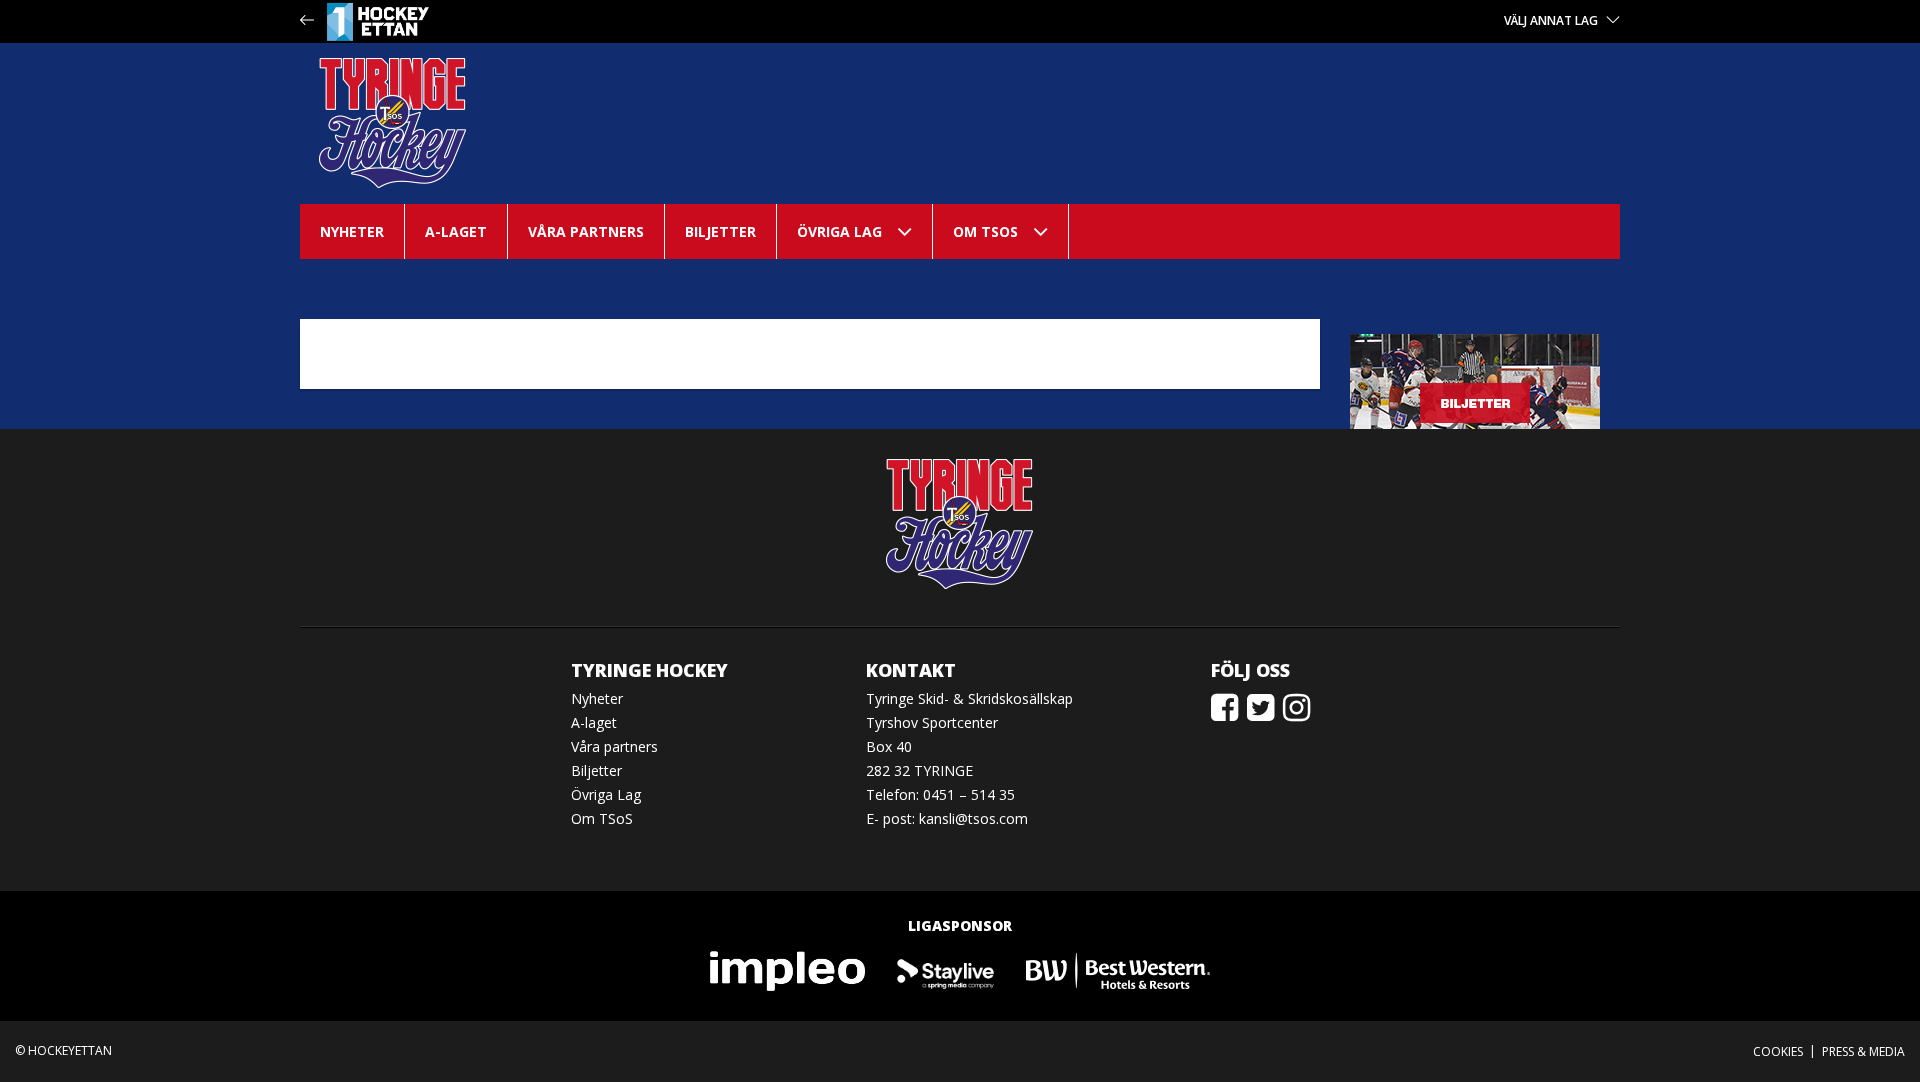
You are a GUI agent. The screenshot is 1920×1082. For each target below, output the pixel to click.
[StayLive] (946, 969)
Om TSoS (985, 231)
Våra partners (586, 231)
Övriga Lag (839, 231)
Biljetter (720, 231)
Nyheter (352, 231)
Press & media (1863, 1051)
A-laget (456, 231)
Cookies (1778, 1051)
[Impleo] (789, 969)
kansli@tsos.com (973, 818)
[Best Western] (1118, 969)
